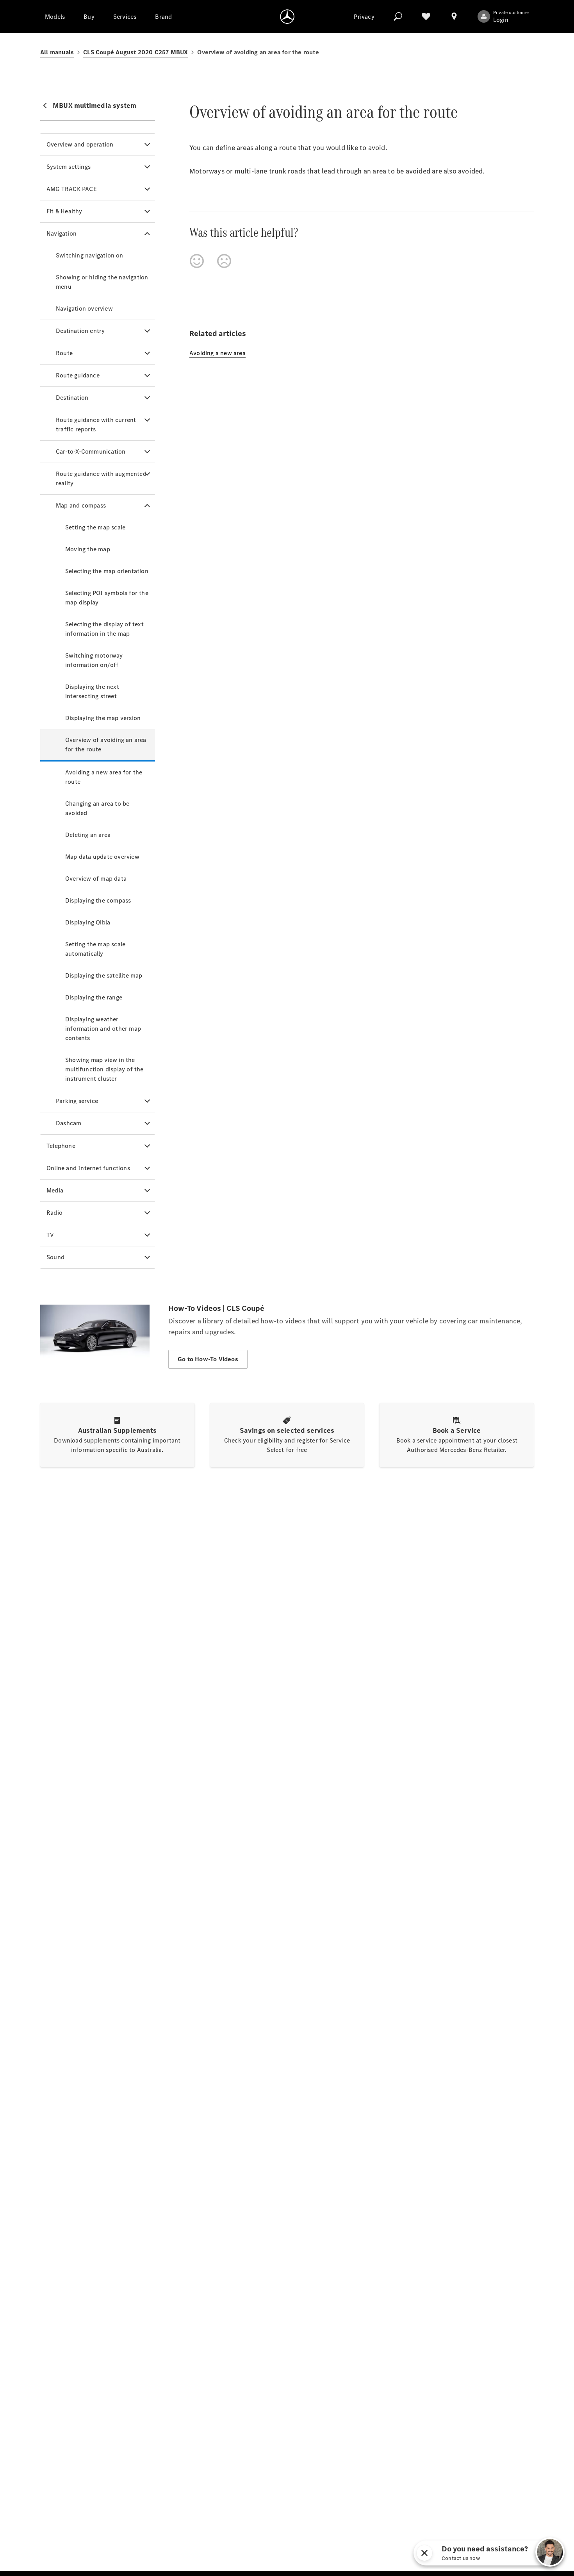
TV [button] (50, 1235)
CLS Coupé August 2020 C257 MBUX (135, 52)
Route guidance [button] (78, 375)
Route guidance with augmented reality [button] (101, 478)
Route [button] (64, 353)
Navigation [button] (61, 233)
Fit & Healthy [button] (64, 211)
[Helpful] (197, 261)
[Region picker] (454, 16)
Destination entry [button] (80, 331)
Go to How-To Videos (208, 1359)
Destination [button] (72, 398)
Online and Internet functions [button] (88, 1168)
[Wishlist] (426, 16)
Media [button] (55, 1190)
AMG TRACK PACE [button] (72, 189)
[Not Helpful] (224, 261)
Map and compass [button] (81, 505)
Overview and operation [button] (80, 144)
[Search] (398, 16)
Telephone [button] (61, 1146)
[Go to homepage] (287, 16)
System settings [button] (69, 167)
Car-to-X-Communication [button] (91, 451)
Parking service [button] (77, 1101)
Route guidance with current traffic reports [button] (96, 425)
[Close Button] (510, 2553)
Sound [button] (55, 1257)
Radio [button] (54, 1213)
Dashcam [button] (69, 1123)
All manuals (57, 52)
